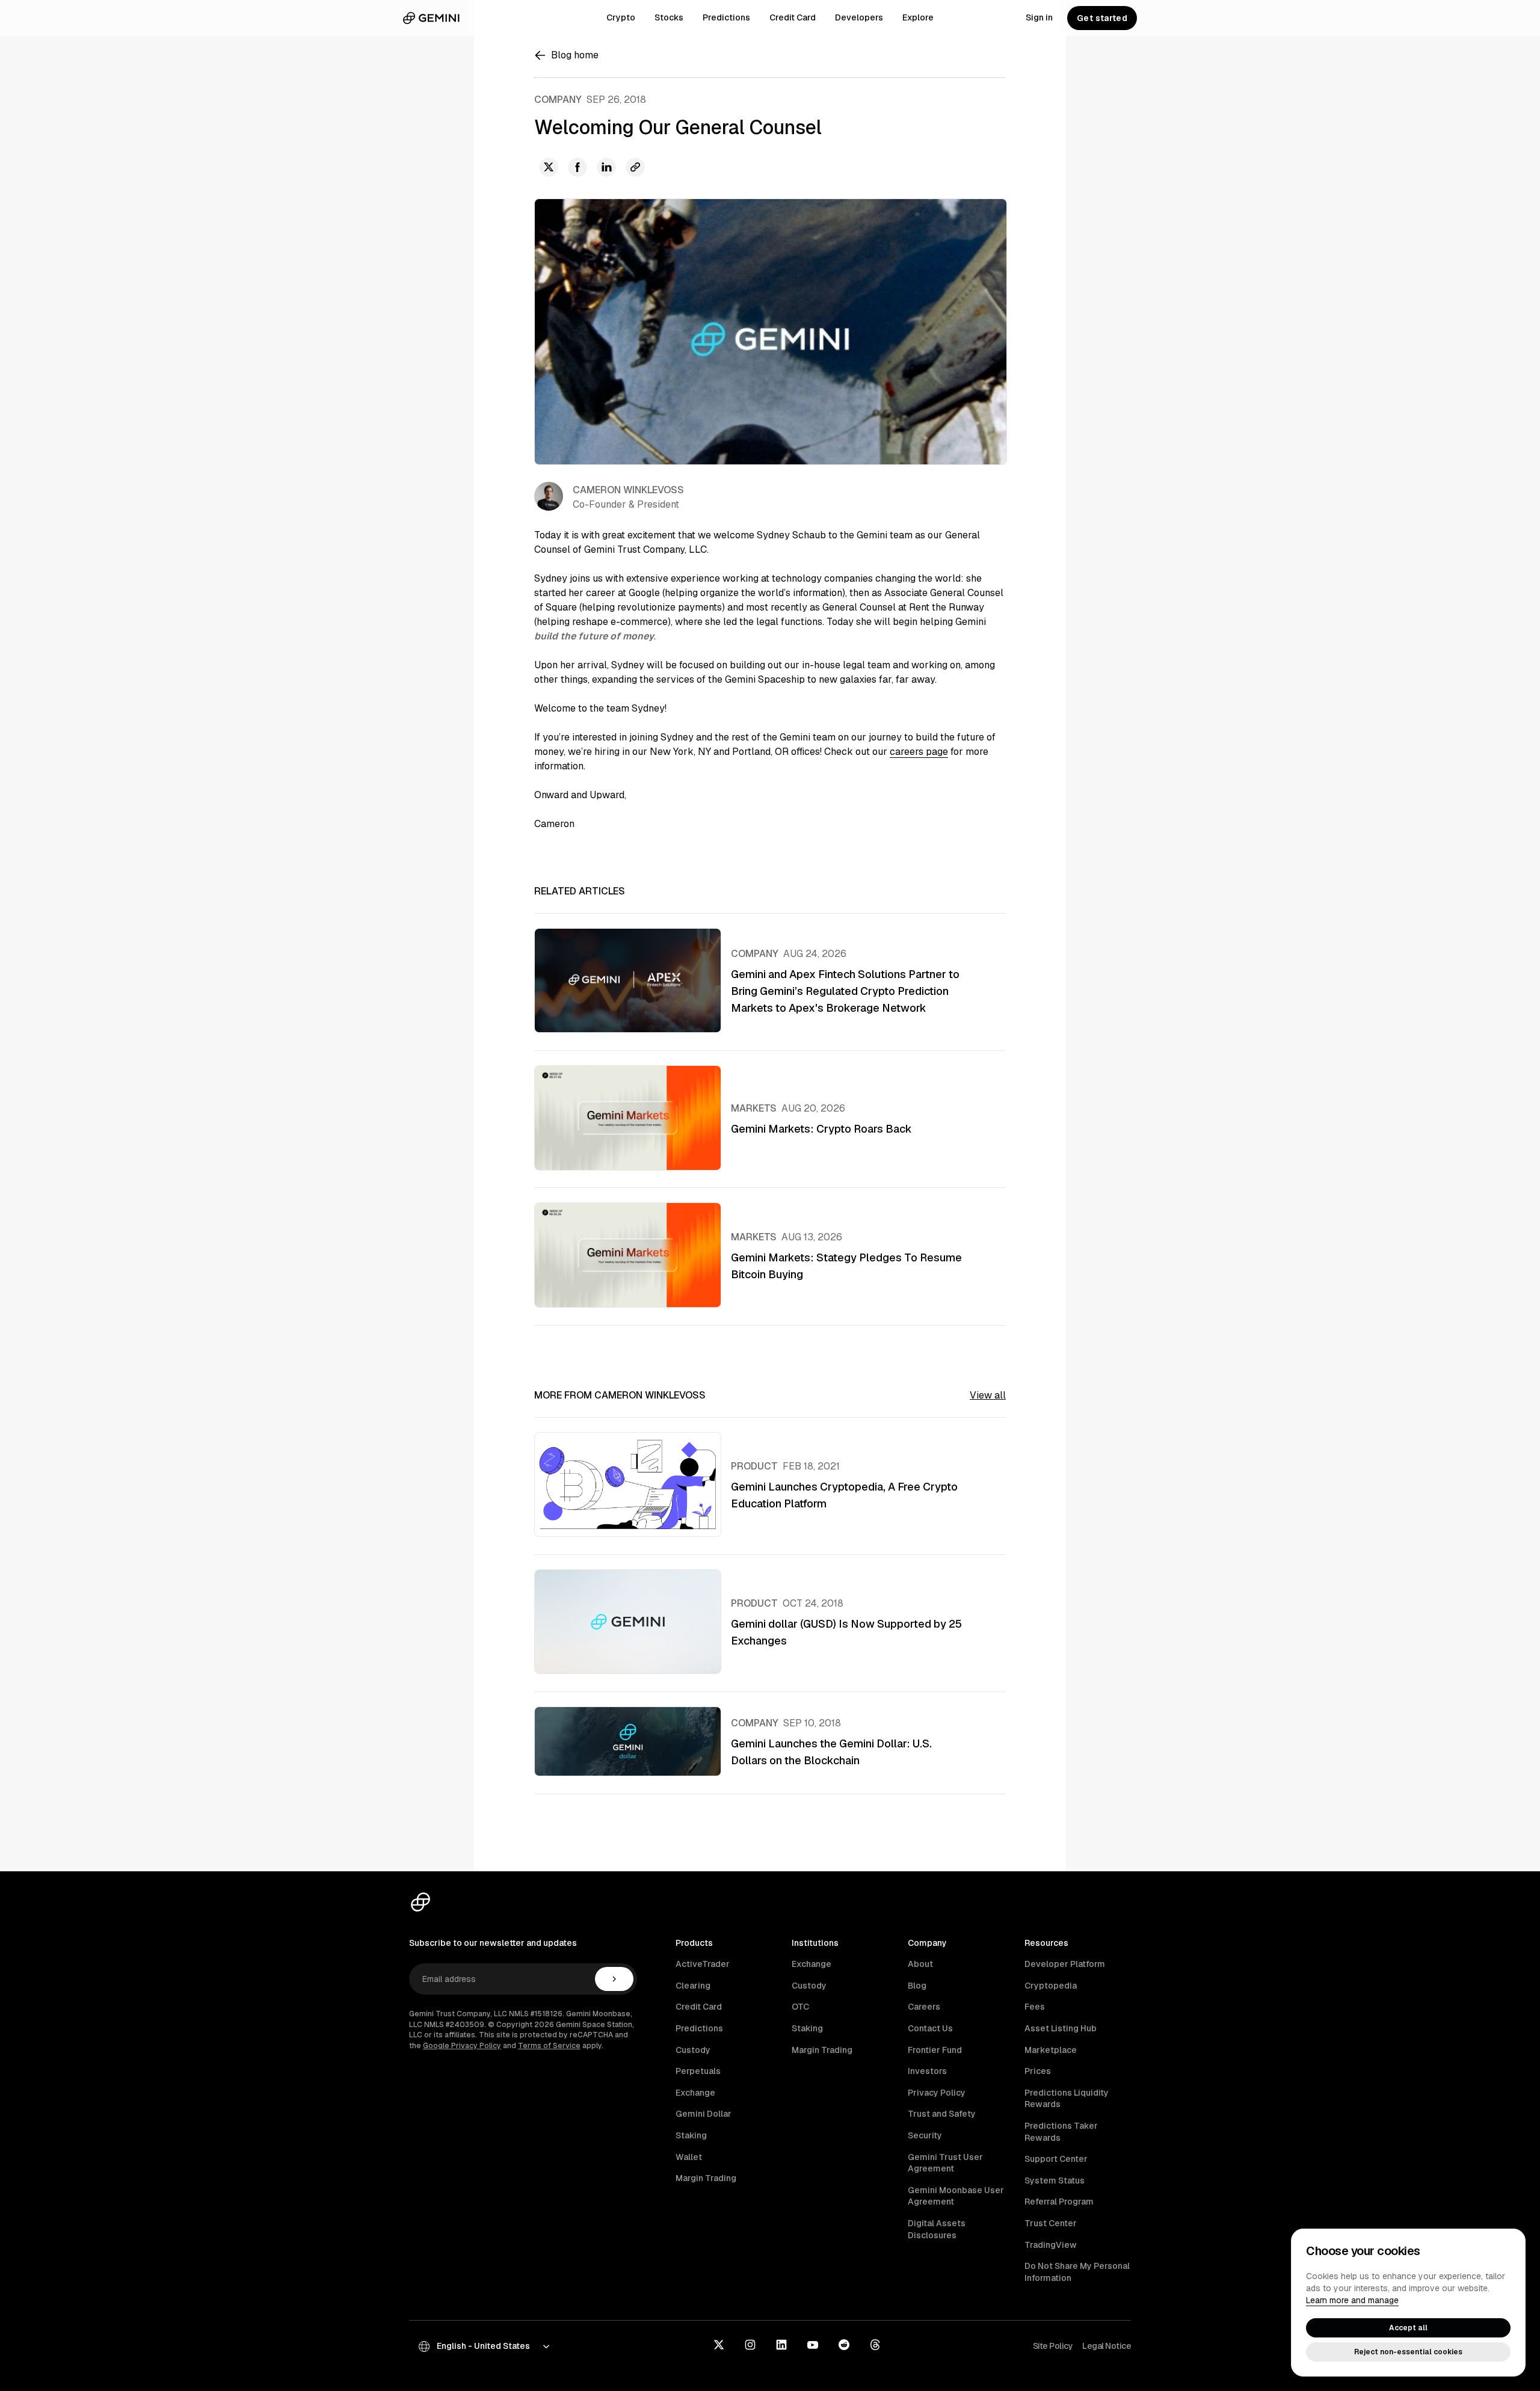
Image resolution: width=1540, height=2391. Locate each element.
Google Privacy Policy (462, 2046)
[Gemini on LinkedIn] (781, 2346)
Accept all (1408, 2328)
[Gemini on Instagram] (750, 2346)
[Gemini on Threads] (875, 2346)
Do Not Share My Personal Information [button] (1077, 2272)
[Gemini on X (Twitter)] (719, 2346)
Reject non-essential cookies (1408, 2352)
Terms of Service (549, 2046)
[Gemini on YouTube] (813, 2346)
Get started (1102, 18)
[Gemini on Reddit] (844, 2346)
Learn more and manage (1352, 2300)
